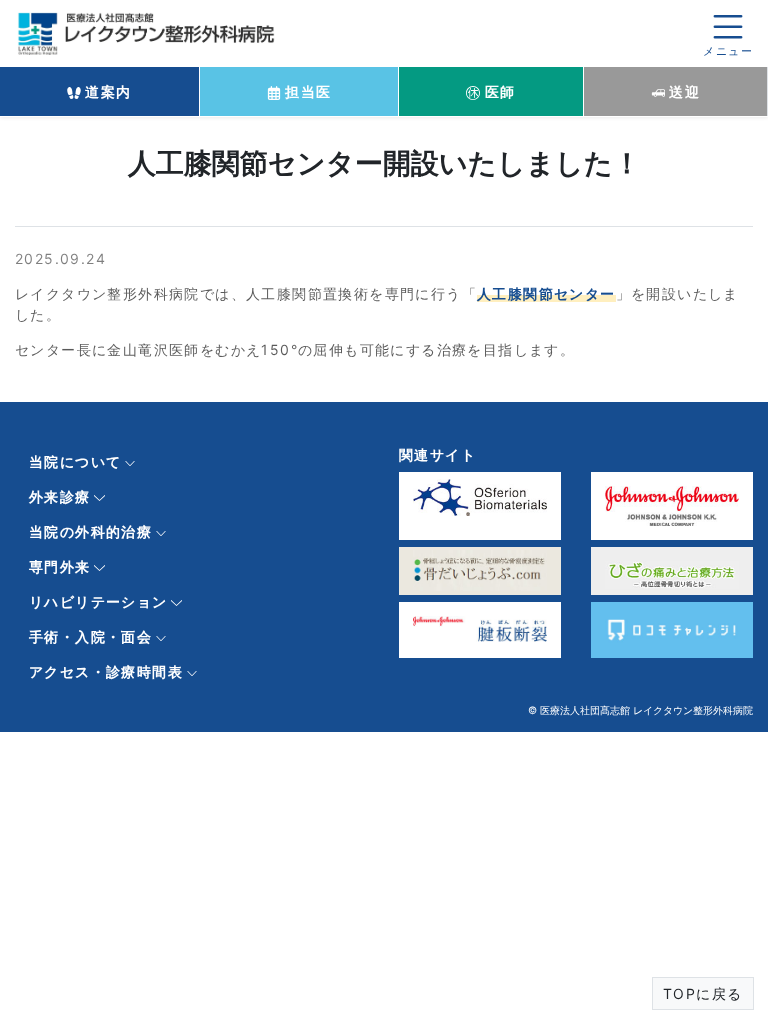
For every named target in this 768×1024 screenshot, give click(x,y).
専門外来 (60, 566)
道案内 (106, 91)
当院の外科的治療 (90, 531)
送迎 (682, 91)
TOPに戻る (702, 993)
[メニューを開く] (728, 33)
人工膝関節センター (546, 293)
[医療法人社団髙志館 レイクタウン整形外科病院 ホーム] (150, 31)
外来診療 (60, 496)
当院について (75, 461)
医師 (497, 91)
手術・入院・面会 (90, 636)
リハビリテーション (98, 601)
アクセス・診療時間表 (106, 671)
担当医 (306, 91)
